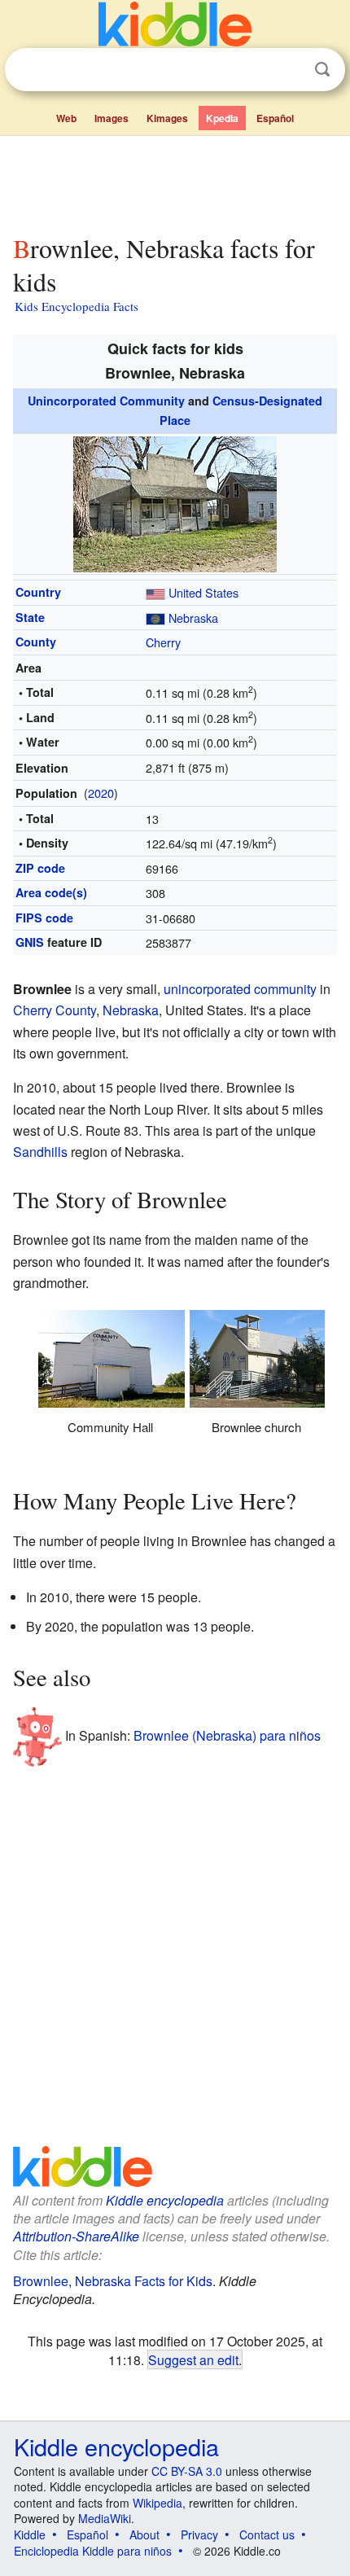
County (36, 642)
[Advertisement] (175, 182)
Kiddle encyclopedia (165, 2200)
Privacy (199, 2534)
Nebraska (193, 618)
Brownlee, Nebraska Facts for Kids (113, 2281)
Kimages (167, 118)
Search (322, 70)
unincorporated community (240, 989)
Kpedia (222, 118)
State (30, 617)
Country (38, 592)
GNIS (30, 942)
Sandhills (40, 1152)
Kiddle (30, 2534)
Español (275, 118)
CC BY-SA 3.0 (187, 2471)
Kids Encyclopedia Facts (77, 306)
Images (112, 118)
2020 (101, 793)
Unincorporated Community (106, 401)
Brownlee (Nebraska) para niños (227, 1735)
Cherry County (55, 1010)
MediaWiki (105, 2518)
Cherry (163, 642)
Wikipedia (157, 2503)
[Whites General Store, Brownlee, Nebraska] (175, 502)
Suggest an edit (193, 2359)
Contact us (267, 2534)
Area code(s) (51, 892)
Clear (289, 70)
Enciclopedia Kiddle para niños (93, 2551)
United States (203, 592)
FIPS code (44, 918)
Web (66, 118)
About (144, 2534)
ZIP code (40, 868)
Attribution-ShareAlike (76, 2236)
